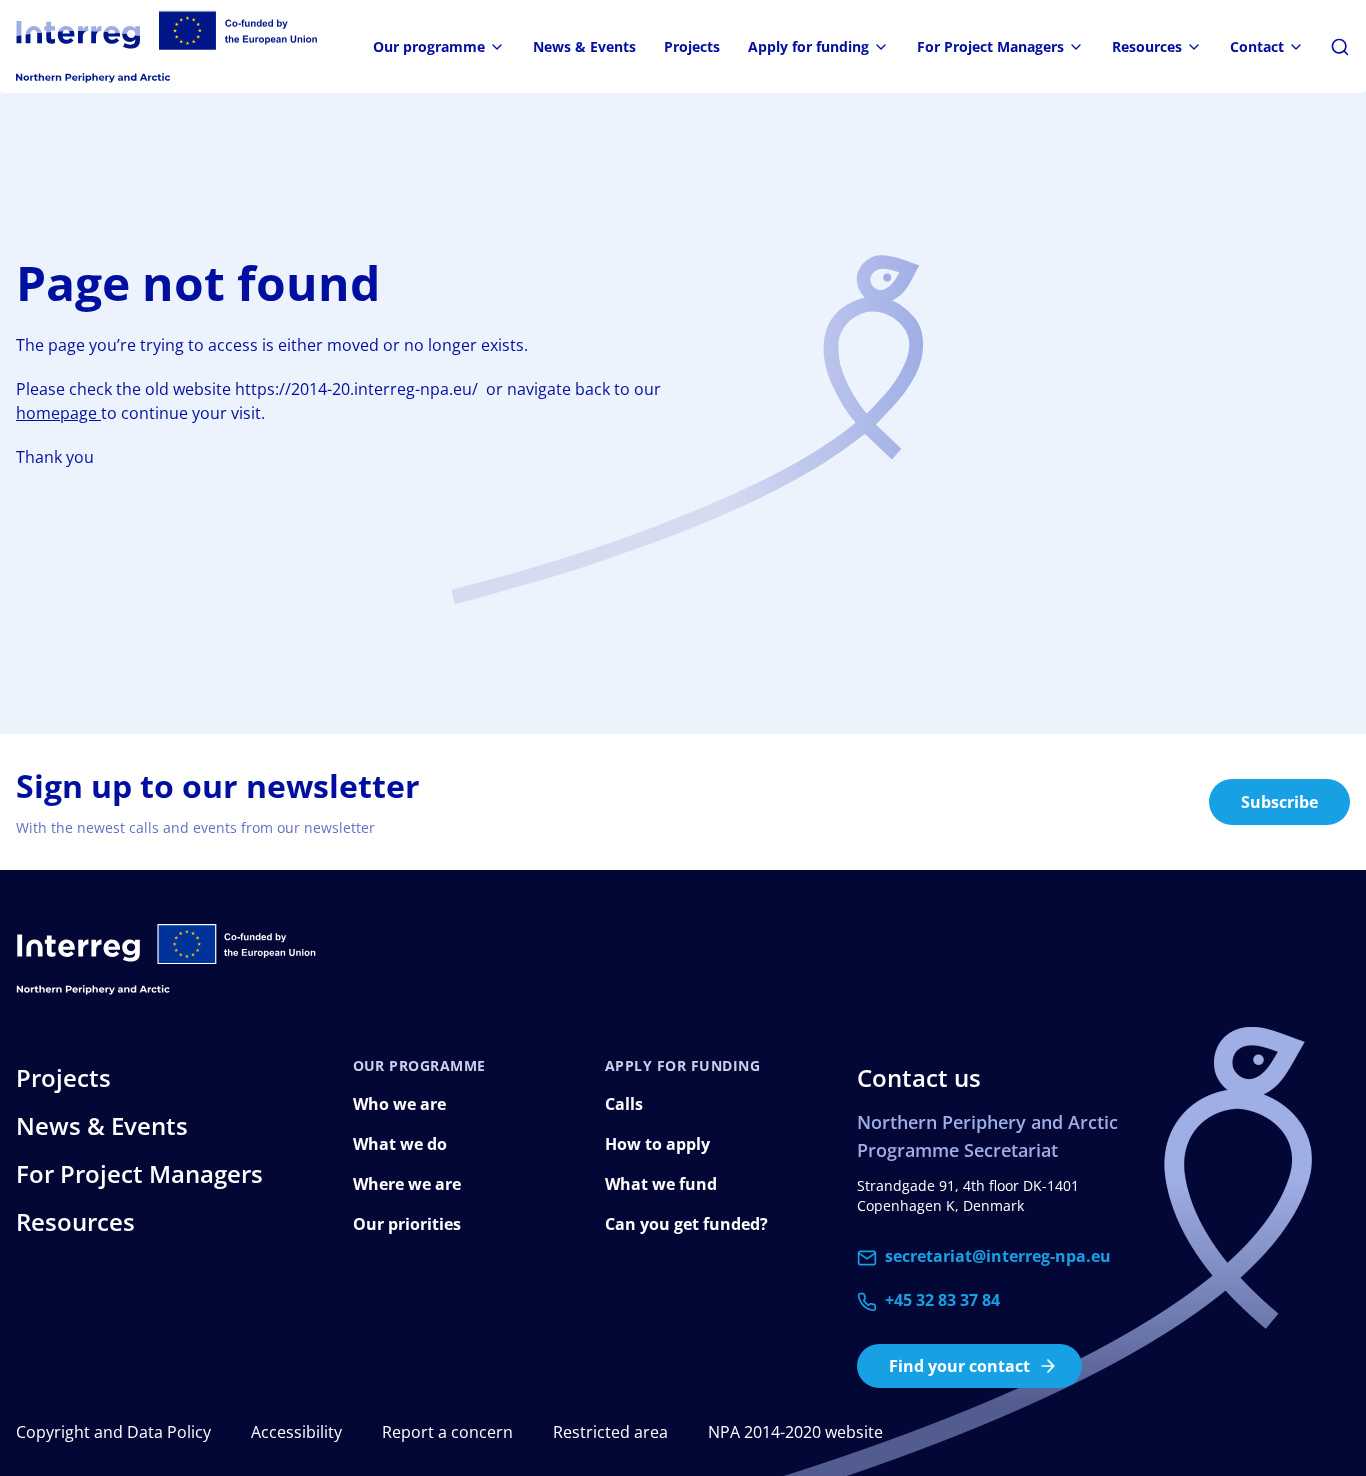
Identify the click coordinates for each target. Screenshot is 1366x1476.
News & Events (584, 46)
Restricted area (610, 1432)
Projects (692, 46)
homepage (58, 413)
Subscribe (1279, 802)
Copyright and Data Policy (113, 1432)
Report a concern (447, 1432)
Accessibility (296, 1432)
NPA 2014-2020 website (795, 1432)
